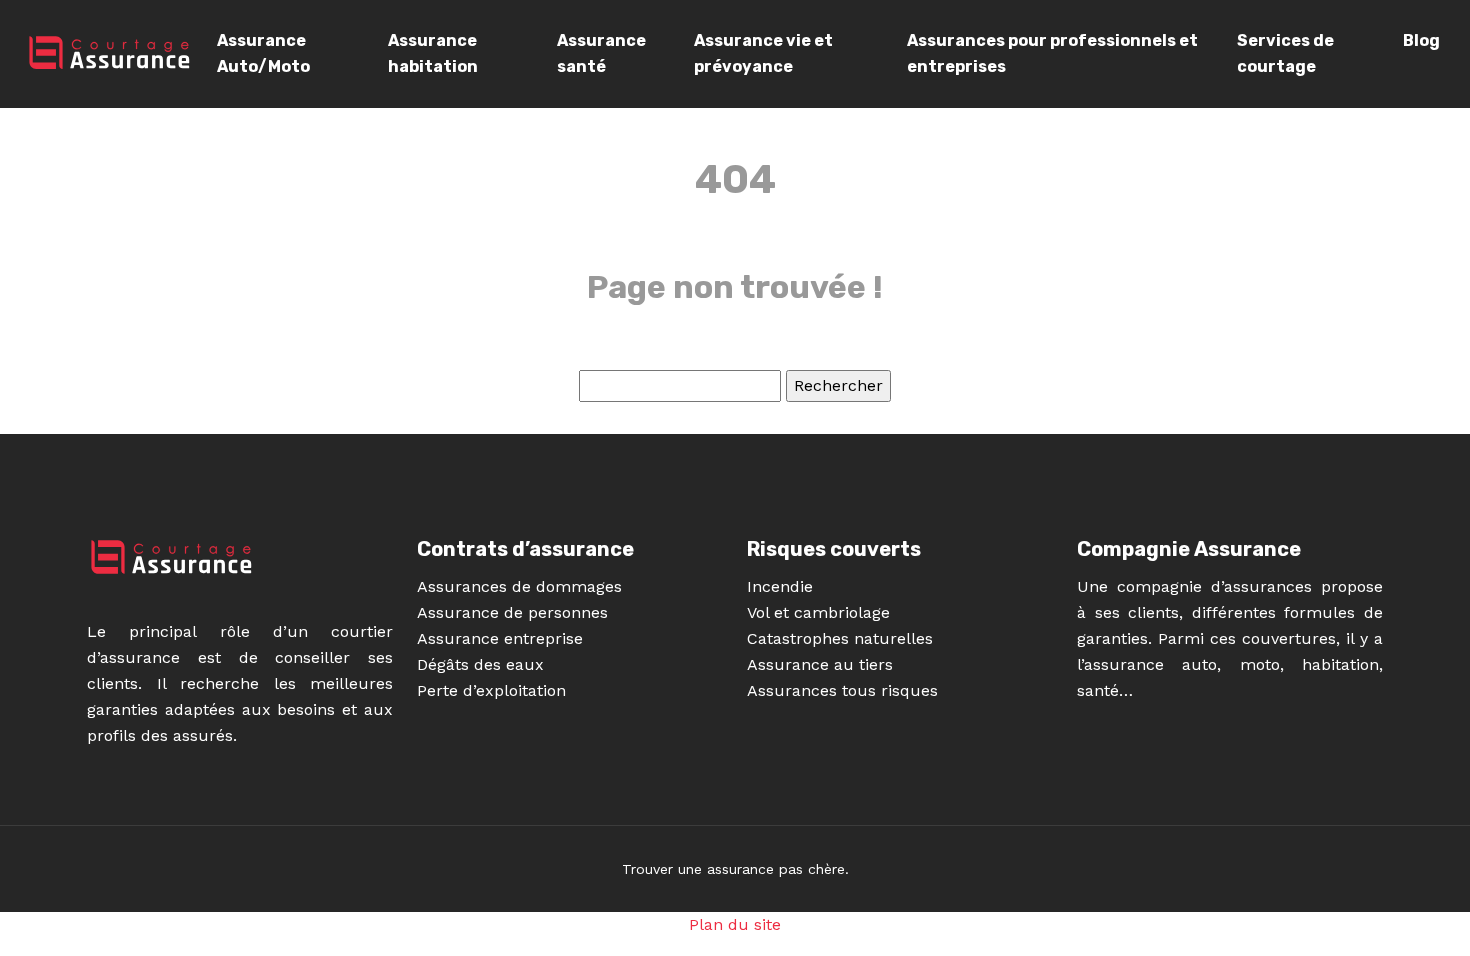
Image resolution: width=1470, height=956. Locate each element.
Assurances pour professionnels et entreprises (1052, 53)
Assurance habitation (433, 53)
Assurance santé (601, 53)
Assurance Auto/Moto (263, 53)
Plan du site (735, 924)
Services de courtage (1285, 53)
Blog (1421, 40)
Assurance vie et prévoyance (763, 53)
